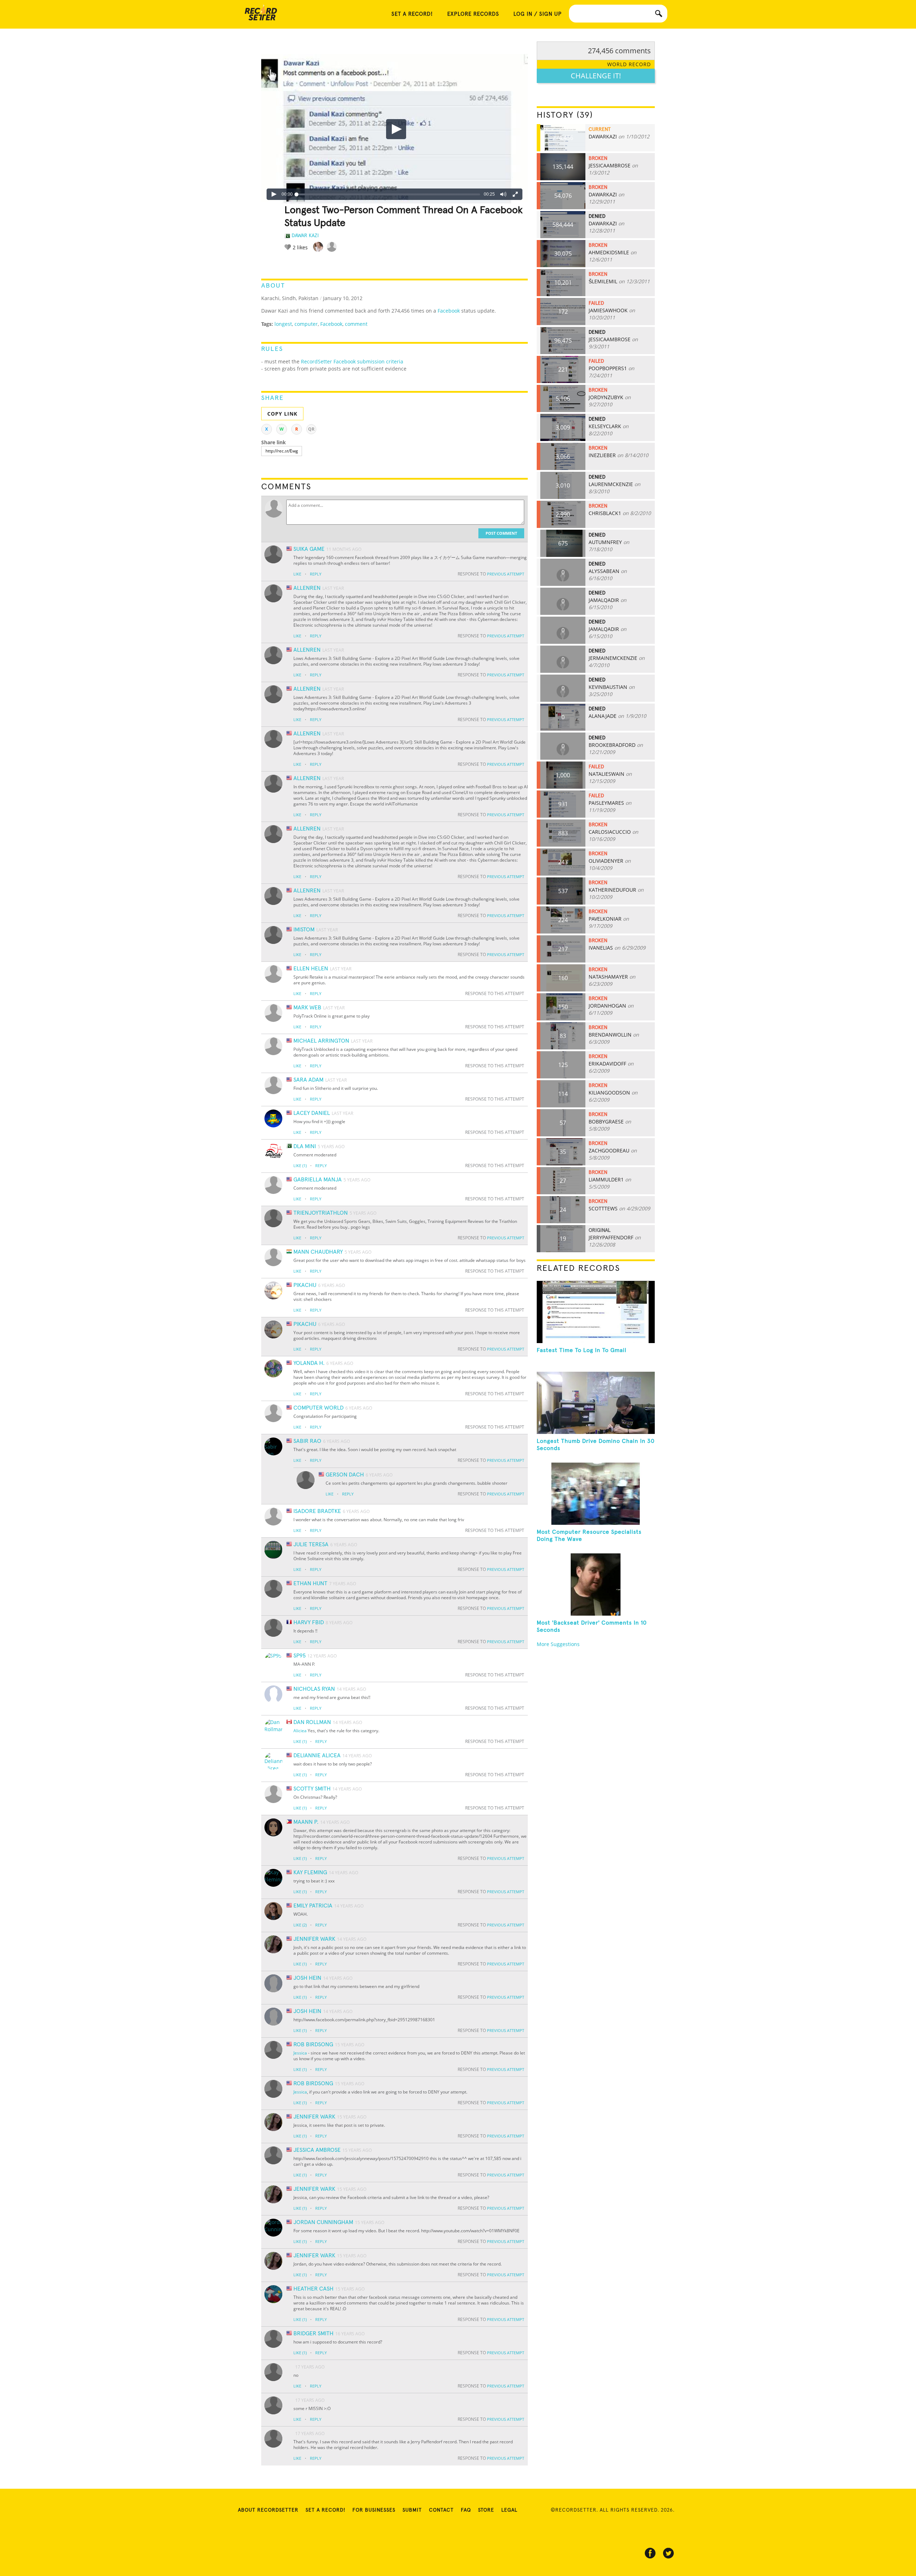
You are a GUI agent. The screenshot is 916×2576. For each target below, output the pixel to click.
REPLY (316, 574)
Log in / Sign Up (538, 14)
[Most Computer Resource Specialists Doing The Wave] (596, 1494)
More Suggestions (558, 1644)
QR (311, 429)
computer (306, 324)
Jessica (300, 2053)
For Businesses (374, 2510)
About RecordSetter (268, 2510)
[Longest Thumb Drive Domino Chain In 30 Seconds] (596, 1403)
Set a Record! (325, 2510)
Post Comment (501, 533)
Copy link (282, 414)
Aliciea (300, 1731)
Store (486, 2510)
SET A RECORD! (412, 14)
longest (283, 324)
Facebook (449, 311)
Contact (441, 2510)
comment (356, 324)
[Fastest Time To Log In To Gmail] (596, 1312)
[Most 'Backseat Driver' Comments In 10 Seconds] (596, 1585)
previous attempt (506, 574)
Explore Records (473, 14)
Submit (412, 2510)
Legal (509, 2510)
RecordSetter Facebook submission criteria (352, 361)
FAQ (466, 2510)
